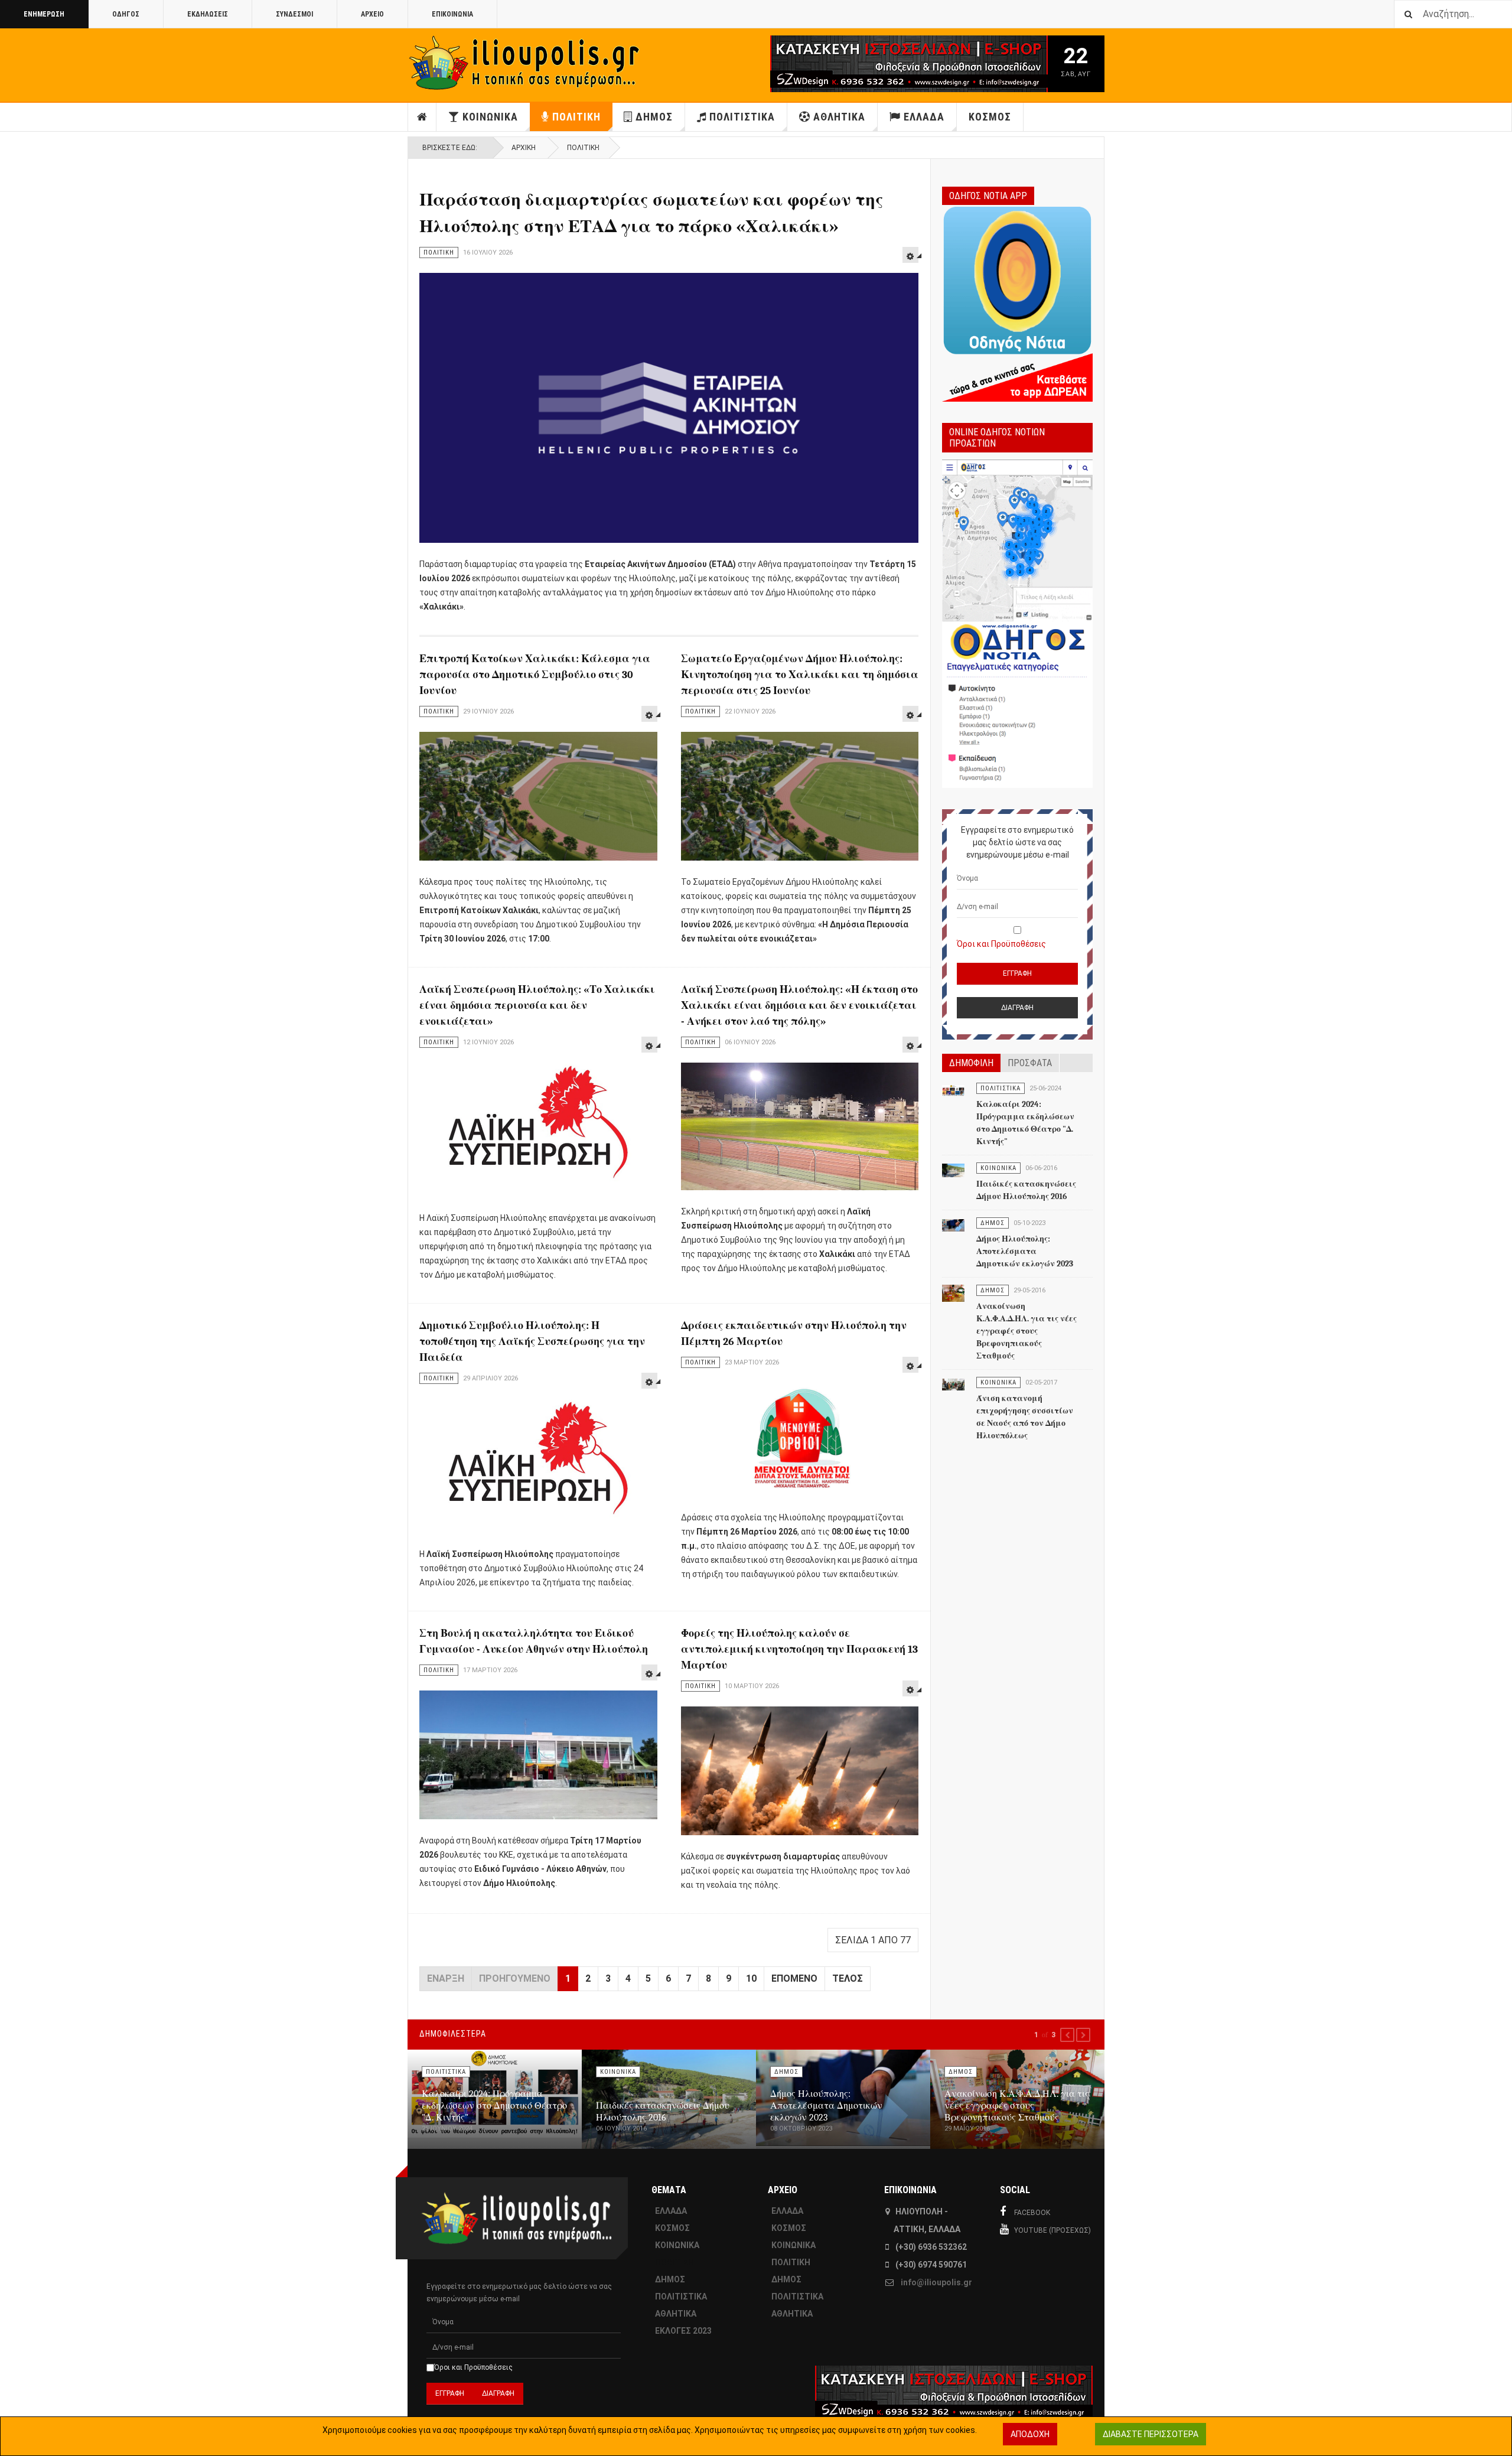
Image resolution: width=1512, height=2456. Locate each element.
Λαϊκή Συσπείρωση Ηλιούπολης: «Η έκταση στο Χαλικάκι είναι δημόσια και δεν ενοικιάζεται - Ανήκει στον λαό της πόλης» (799, 1006)
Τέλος (848, 1978)
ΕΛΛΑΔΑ (924, 117)
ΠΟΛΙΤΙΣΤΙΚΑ (742, 117)
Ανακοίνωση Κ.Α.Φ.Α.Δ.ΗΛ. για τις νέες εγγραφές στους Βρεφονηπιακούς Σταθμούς (1027, 1331)
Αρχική (524, 148)
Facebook (1032, 2213)
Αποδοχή (1030, 2434)
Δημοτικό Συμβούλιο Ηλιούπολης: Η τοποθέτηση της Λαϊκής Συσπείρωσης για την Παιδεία (532, 1342)
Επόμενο (794, 1978)
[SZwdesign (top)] (873, 64)
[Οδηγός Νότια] (1017, 302)
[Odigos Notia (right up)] (1017, 624)
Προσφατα (1030, 1063)
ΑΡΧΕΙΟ (372, 14)
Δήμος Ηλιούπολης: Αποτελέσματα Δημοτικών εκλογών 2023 (1025, 1251)
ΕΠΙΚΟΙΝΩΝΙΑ (452, 14)
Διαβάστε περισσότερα (1151, 2434)
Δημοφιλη (971, 1063)
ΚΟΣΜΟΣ (990, 117)
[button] (1067, 2035)
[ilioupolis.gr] (526, 63)
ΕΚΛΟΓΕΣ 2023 (683, 2331)
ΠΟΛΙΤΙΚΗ (576, 117)
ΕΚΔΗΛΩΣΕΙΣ (208, 14)
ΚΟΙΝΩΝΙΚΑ (490, 117)
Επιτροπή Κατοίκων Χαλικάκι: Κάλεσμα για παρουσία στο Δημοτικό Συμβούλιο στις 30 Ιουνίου (535, 675)
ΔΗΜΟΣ (654, 117)
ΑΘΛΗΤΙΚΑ (839, 117)
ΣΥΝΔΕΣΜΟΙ (294, 14)
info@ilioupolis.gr (936, 2282)
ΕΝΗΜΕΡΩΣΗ (44, 14)
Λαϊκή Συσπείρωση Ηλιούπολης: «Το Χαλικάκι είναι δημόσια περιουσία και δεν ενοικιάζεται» (537, 1006)
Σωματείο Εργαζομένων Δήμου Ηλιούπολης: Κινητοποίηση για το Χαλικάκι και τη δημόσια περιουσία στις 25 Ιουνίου (800, 675)
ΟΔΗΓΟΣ (126, 14)
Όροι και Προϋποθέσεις (1001, 944)
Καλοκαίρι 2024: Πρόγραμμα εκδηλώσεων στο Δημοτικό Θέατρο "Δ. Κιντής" (494, 2106)
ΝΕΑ (422, 117)
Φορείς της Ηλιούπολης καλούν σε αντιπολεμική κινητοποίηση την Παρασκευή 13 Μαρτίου (799, 1649)
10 (751, 1978)
